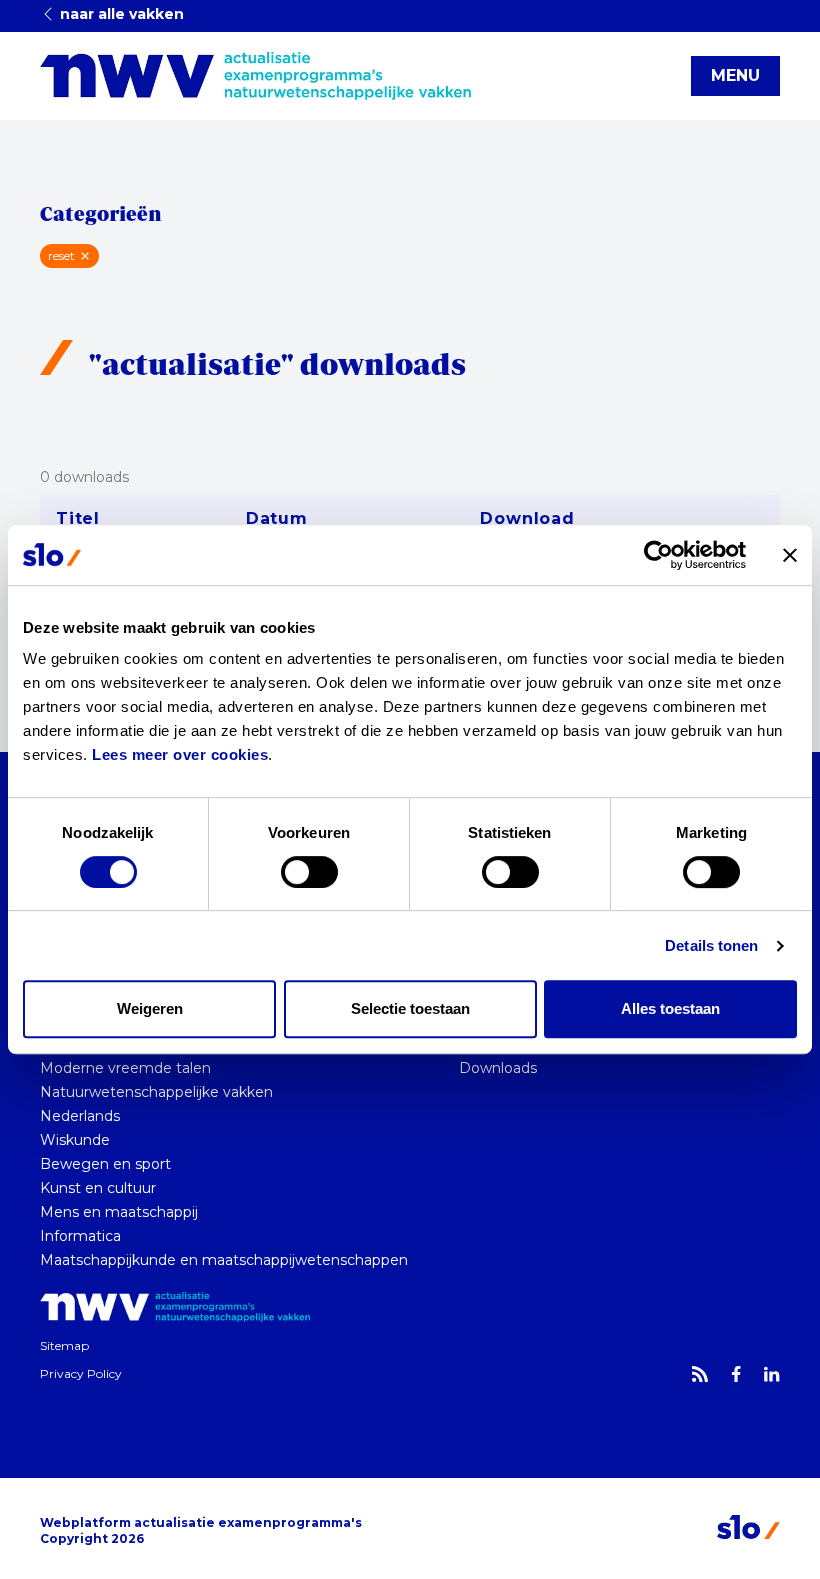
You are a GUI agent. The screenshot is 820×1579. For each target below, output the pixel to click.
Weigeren (150, 1008)
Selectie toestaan (410, 1008)
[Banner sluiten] (790, 555)
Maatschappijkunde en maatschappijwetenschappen (224, 1260)
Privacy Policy (81, 1373)
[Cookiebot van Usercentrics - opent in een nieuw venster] (658, 555)
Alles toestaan (670, 1008)
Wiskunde (75, 1140)
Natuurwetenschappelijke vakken (156, 1092)
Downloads (498, 1068)
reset (61, 255)
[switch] (309, 872)
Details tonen (711, 945)
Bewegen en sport (105, 1164)
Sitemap (64, 1345)
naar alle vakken (120, 14)
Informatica (80, 1236)
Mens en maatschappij (119, 1212)
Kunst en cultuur (98, 1188)
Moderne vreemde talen (125, 1068)
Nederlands (80, 1116)
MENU (735, 75)
